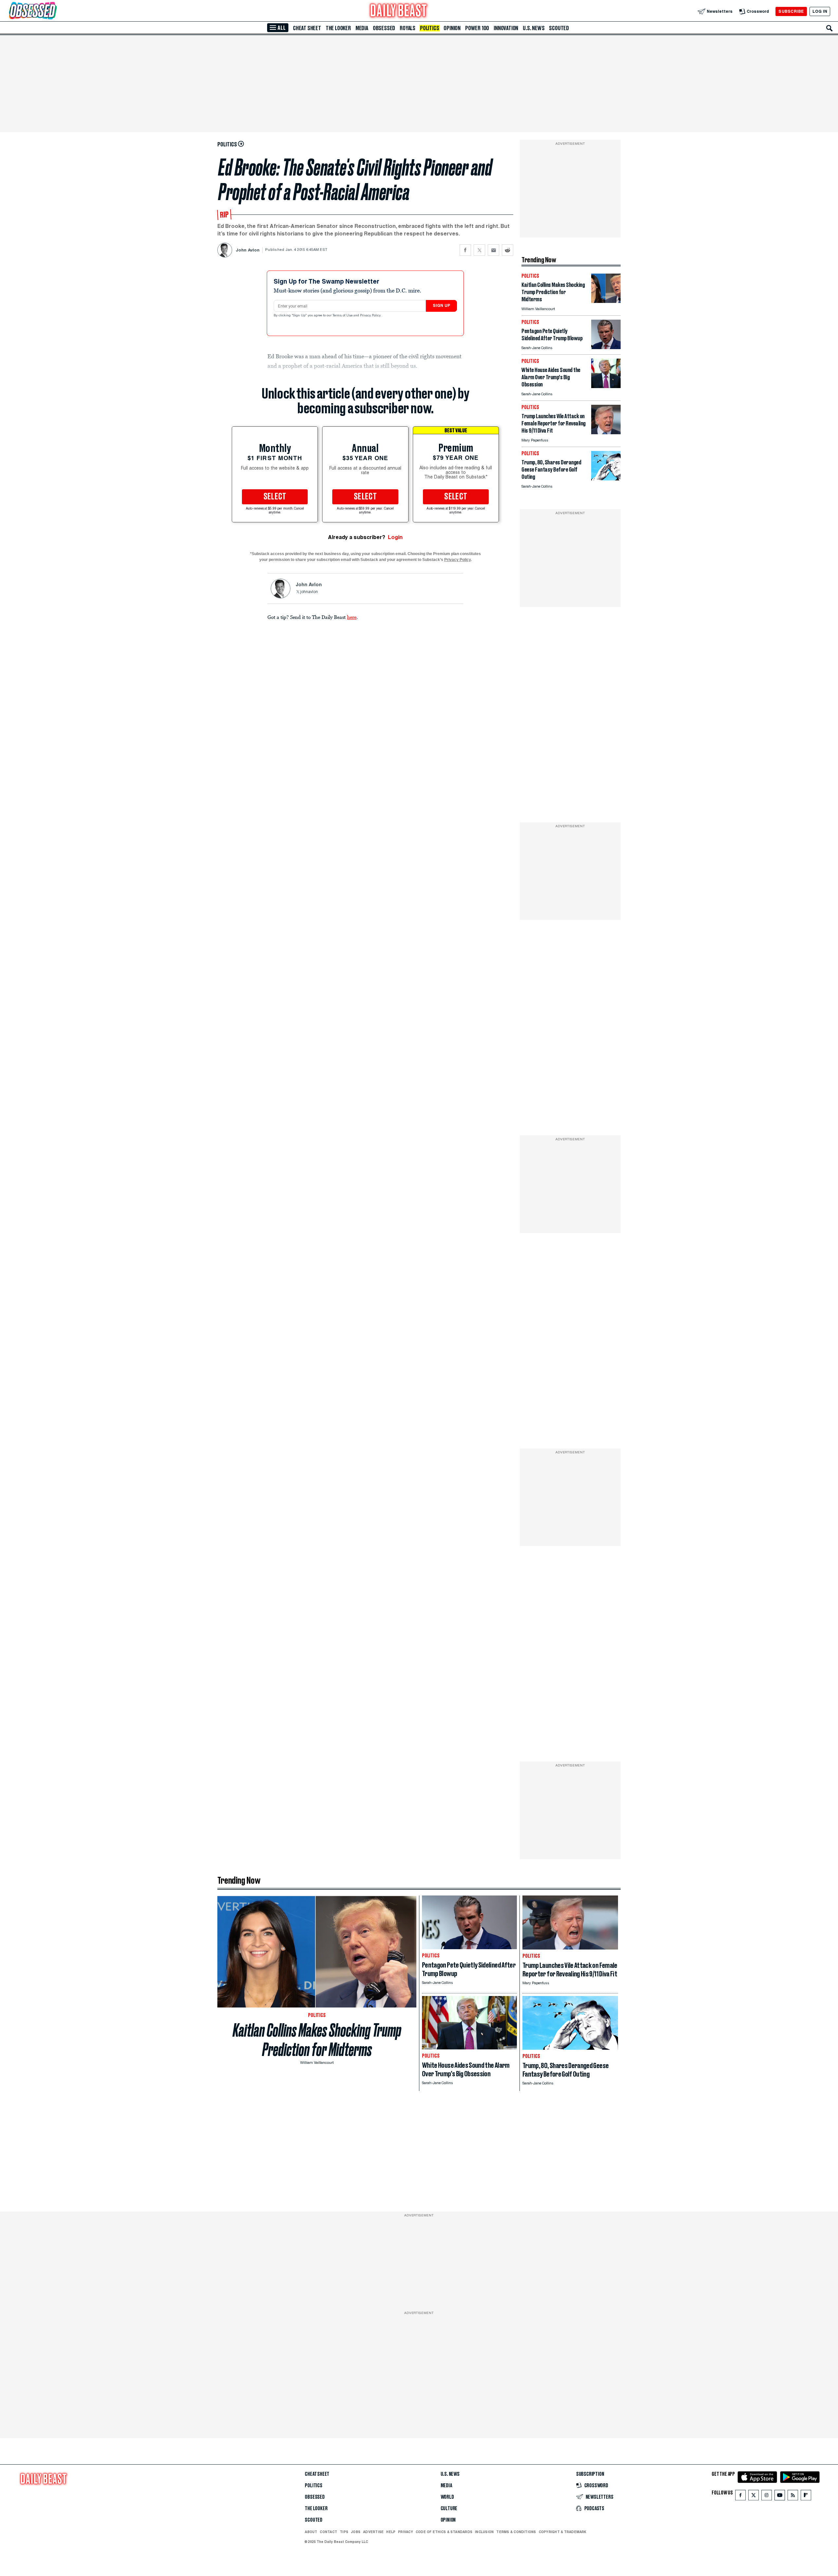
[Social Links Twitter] (754, 2497)
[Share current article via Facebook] (465, 250)
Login (395, 537)
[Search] (829, 28)
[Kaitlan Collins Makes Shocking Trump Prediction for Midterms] (606, 301)
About (311, 2532)
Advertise (373, 2532)
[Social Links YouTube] (780, 2497)
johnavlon (309, 592)
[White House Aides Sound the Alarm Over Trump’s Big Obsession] (606, 386)
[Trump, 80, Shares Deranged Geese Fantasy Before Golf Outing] (606, 479)
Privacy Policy (371, 316)
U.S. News (534, 28)
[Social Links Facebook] (740, 2497)
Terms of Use (343, 316)
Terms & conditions (516, 2532)
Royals (408, 28)
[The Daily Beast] (399, 11)
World (447, 2497)
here (352, 617)
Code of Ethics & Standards (444, 2532)
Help (391, 2532)
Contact (328, 2532)
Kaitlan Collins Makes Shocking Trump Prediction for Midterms (317, 2040)
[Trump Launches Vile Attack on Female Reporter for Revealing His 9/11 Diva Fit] (606, 432)
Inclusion (484, 2532)
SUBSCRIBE (791, 11)
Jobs (356, 2532)
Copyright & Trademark (563, 2532)
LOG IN (820, 11)
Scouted (559, 28)
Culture (449, 2509)
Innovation (506, 28)
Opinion (452, 28)
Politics (429, 28)
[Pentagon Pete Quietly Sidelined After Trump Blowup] (606, 347)
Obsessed (384, 28)
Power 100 (477, 28)
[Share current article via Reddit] (508, 250)
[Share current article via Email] (493, 250)
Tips (344, 2532)
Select (275, 497)
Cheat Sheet (307, 28)
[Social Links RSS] (793, 2497)
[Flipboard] (806, 2497)
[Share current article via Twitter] (479, 250)
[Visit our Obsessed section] (54, 11)
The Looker (338, 28)
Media (362, 28)
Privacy (406, 2532)
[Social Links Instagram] (767, 2497)
